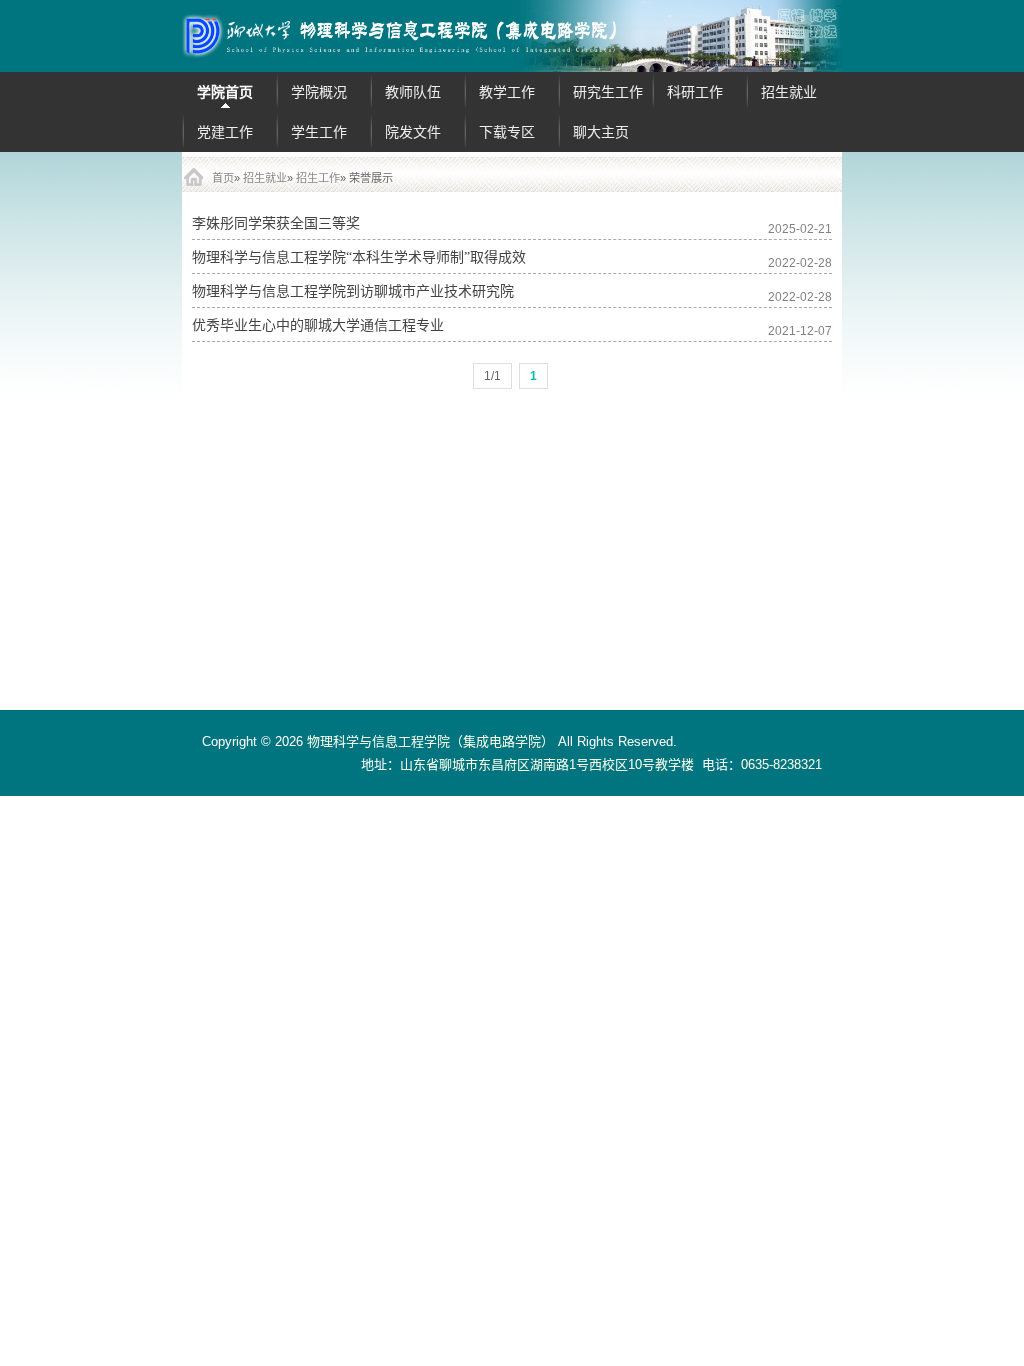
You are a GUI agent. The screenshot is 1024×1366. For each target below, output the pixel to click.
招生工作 (318, 178)
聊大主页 (601, 132)
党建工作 (225, 132)
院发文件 (413, 132)
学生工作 (319, 132)
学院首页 (225, 92)
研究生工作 (608, 92)
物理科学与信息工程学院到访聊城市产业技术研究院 (353, 291)
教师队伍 (413, 92)
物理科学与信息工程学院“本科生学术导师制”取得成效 (359, 257)
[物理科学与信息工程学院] (512, 36)
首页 (223, 178)
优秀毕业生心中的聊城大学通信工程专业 (318, 325)
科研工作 (695, 92)
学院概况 (319, 92)
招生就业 (789, 92)
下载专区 (507, 132)
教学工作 (507, 92)
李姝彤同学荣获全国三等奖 (276, 223)
